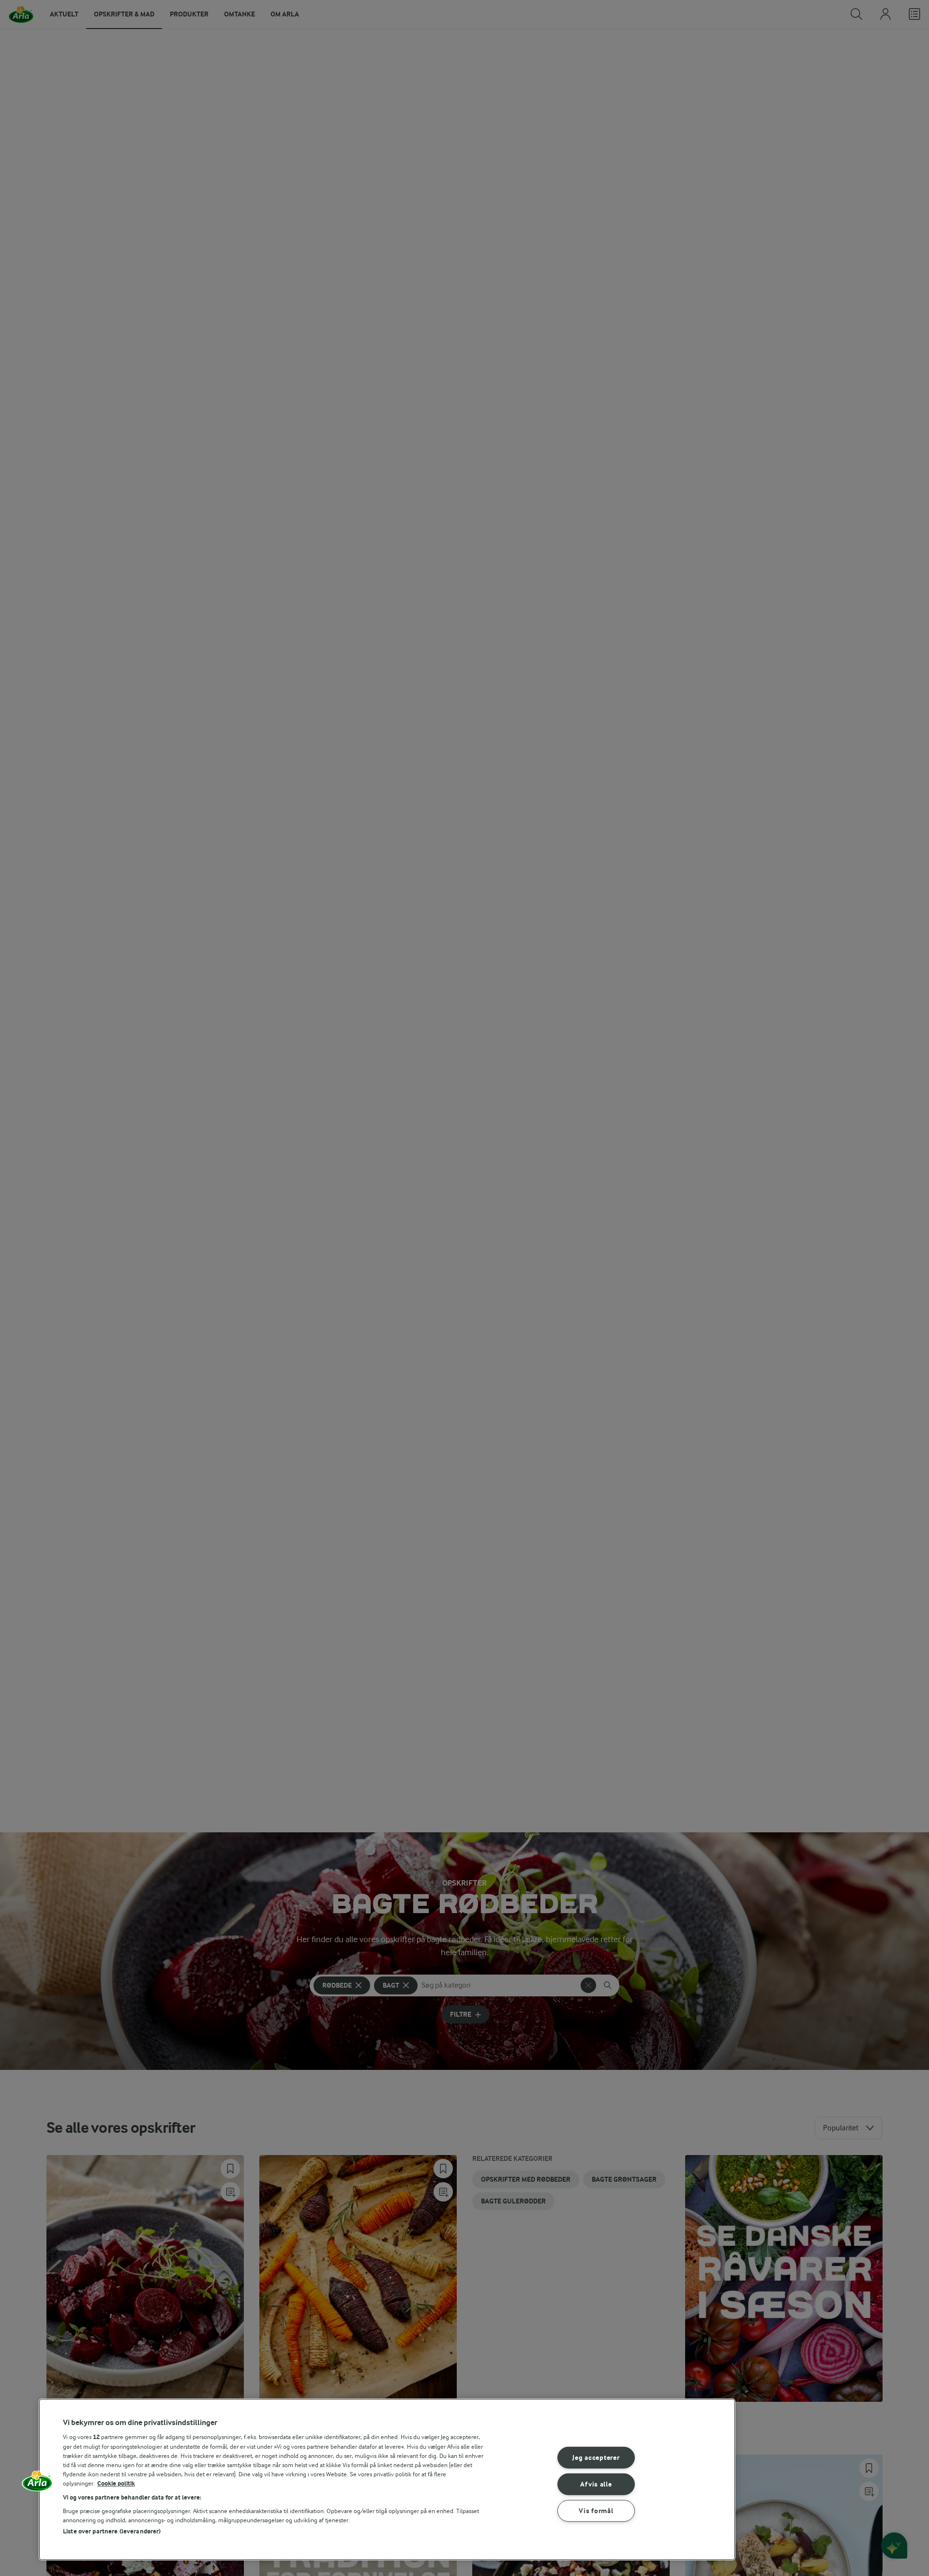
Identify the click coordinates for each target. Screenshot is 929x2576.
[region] (387, 2479)
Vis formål (596, 2510)
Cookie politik (116, 2483)
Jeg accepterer (596, 2458)
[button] (37, 2484)
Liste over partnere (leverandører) (112, 2531)
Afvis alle (596, 2484)
